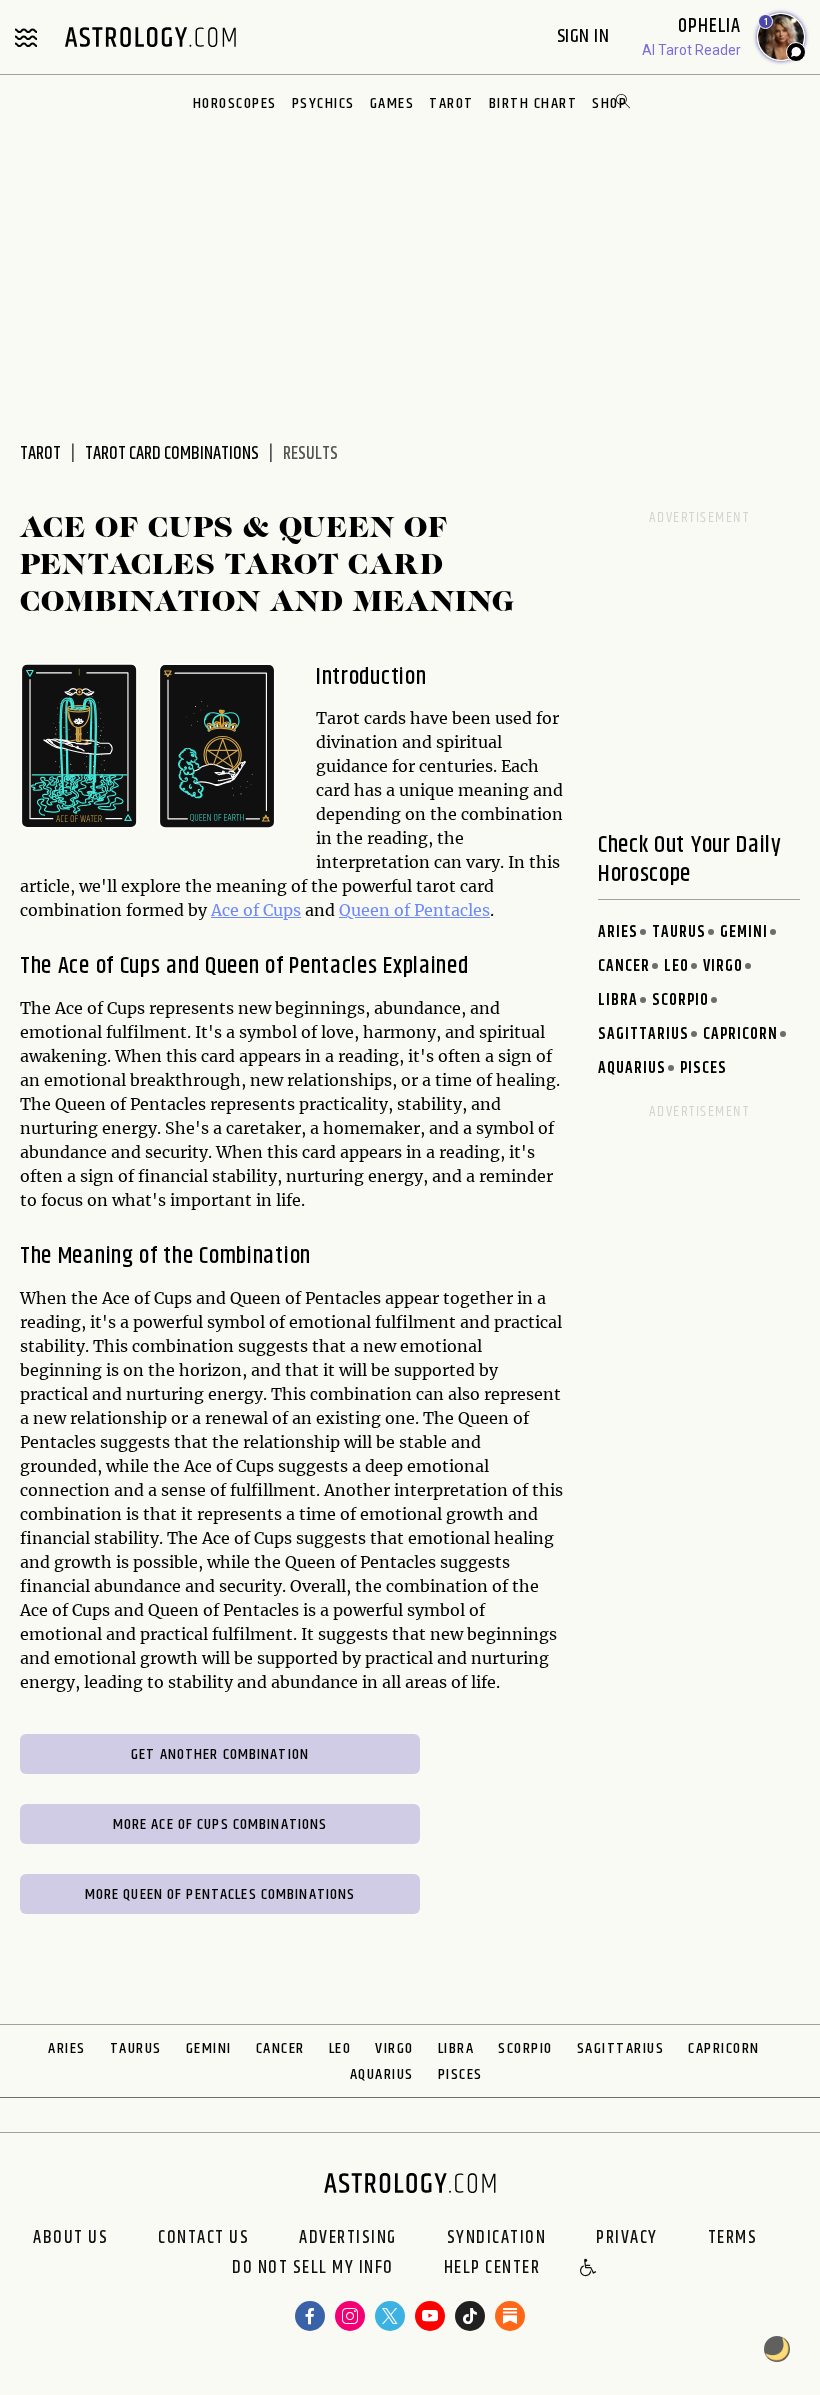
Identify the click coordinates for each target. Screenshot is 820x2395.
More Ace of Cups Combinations (220, 1824)
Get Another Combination (220, 1754)
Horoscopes (235, 103)
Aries (618, 932)
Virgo (723, 966)
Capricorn (740, 1034)
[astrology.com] (150, 37)
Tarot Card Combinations (172, 454)
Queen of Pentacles (414, 910)
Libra (618, 1000)
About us (70, 2238)
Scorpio (680, 1000)
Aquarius (632, 1068)
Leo (676, 966)
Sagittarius (643, 1034)
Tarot (451, 103)
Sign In (585, 36)
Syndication (497, 2238)
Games (392, 103)
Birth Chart (533, 103)
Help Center (492, 2269)
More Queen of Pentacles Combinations (220, 1894)
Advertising (348, 2238)
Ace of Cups (256, 910)
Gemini (744, 932)
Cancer (624, 966)
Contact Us (203, 2238)
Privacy (627, 2238)
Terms (733, 2238)
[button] (589, 2269)
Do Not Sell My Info (313, 2269)
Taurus (679, 932)
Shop (609, 103)
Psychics (323, 103)
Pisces (703, 1068)
